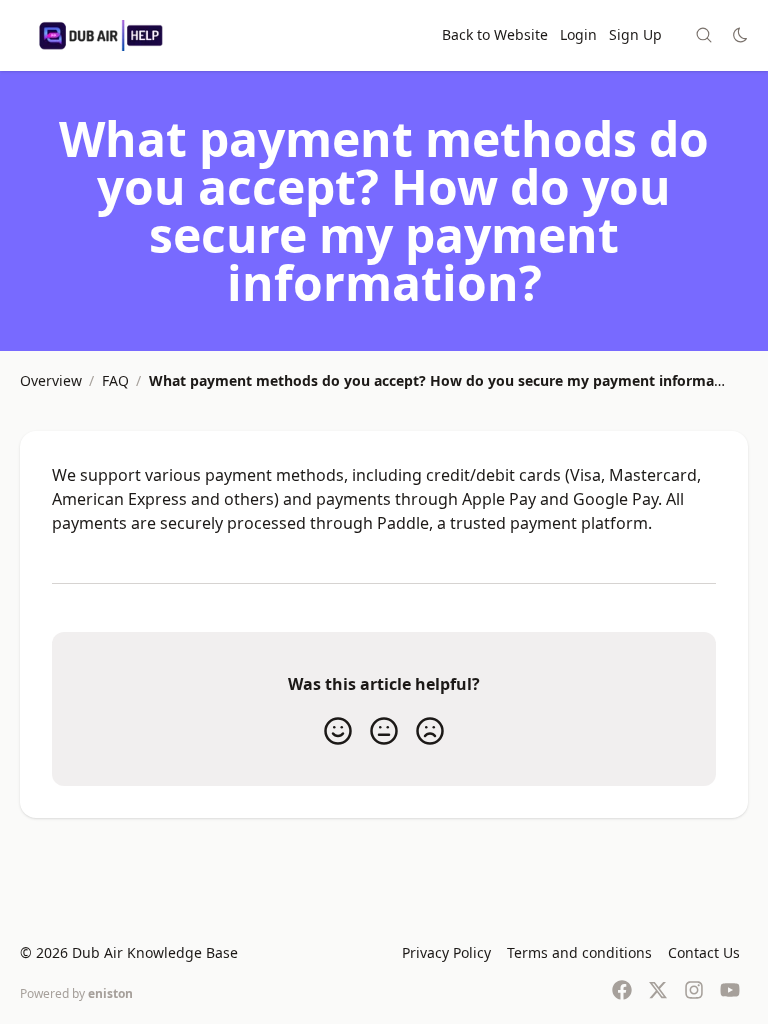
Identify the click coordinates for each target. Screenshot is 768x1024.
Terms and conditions (579, 952)
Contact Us (704, 952)
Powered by (76, 993)
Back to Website (495, 34)
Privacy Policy (446, 952)
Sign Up (635, 34)
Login (578, 34)
